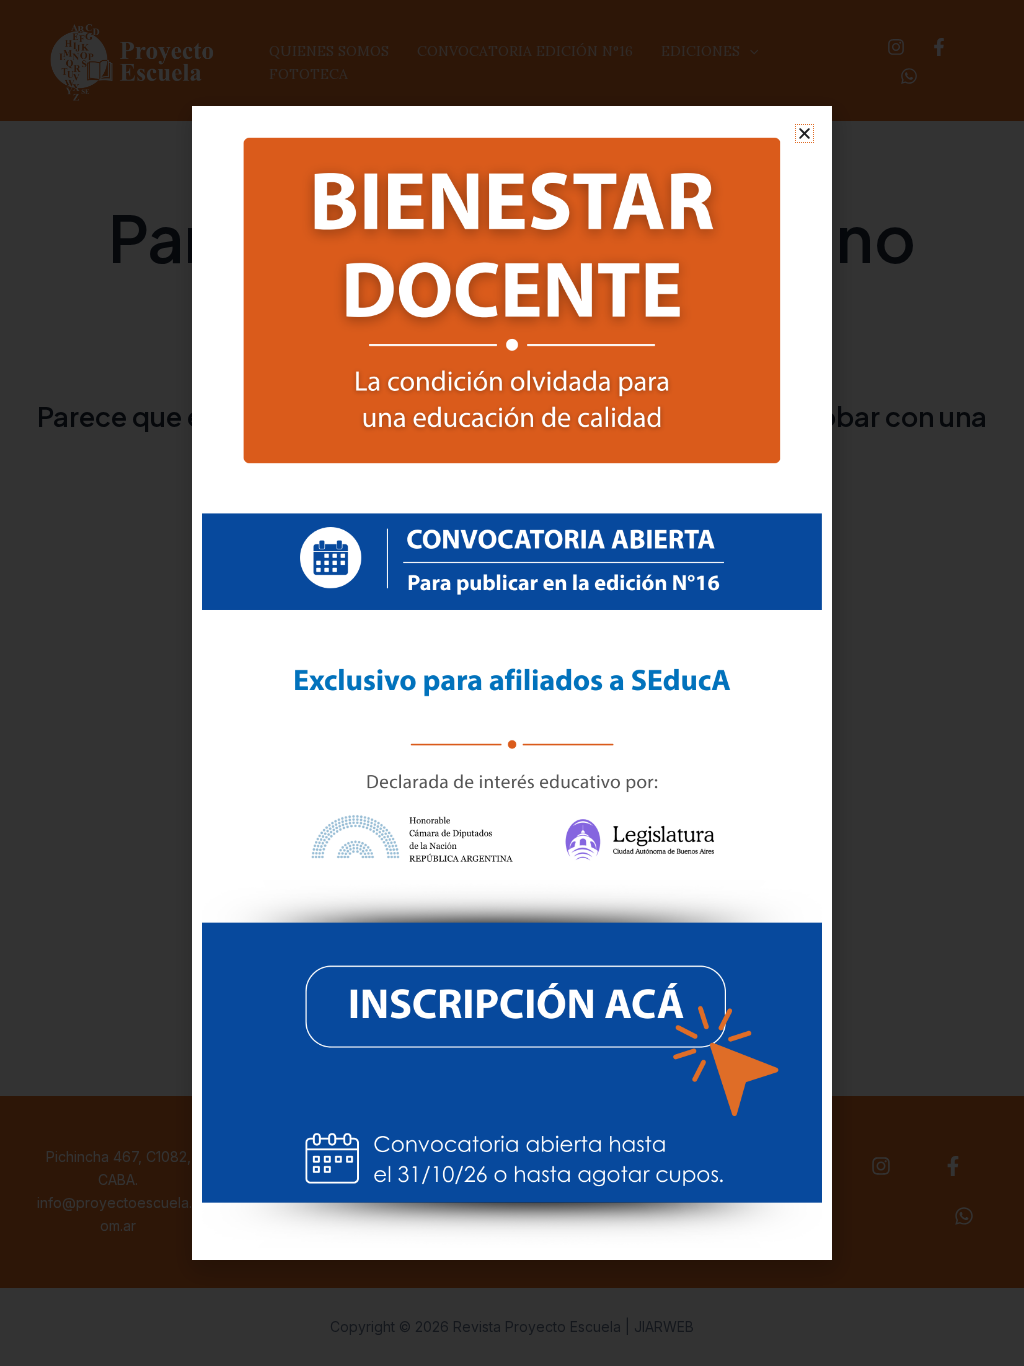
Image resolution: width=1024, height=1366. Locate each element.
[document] (512, 683)
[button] (804, 133)
